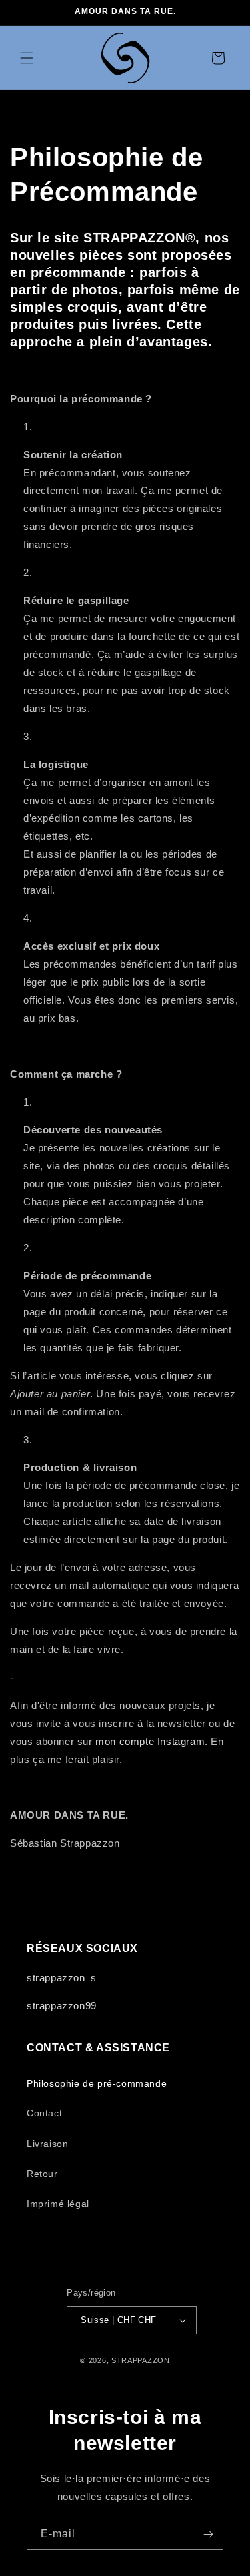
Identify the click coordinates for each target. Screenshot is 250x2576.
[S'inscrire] (208, 2534)
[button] (27, 58)
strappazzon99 (62, 2006)
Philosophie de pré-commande (97, 2083)
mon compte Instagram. (152, 1741)
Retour (42, 2174)
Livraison (47, 2144)
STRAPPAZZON (141, 2360)
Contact (44, 2113)
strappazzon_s (62, 1978)
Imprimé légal (58, 2204)
